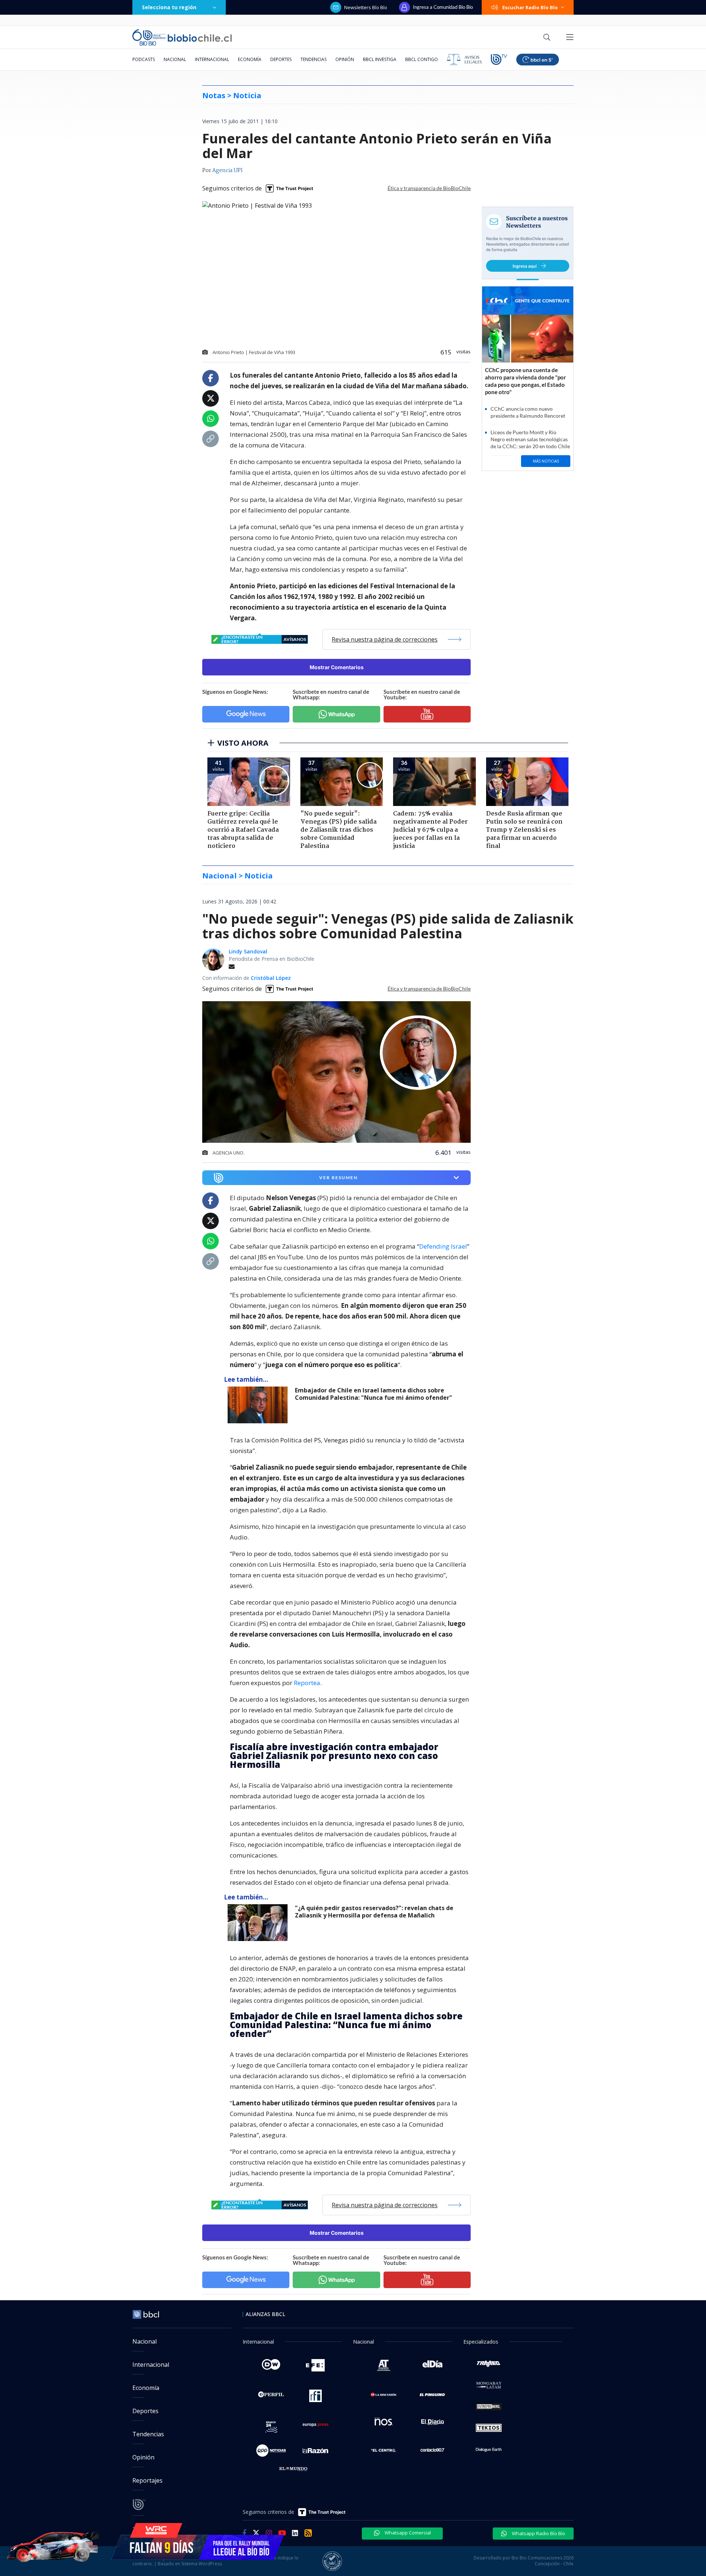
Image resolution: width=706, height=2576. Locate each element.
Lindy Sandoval (248, 951)
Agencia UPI (227, 171)
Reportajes (147, 2480)
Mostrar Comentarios (337, 667)
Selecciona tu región (169, 7)
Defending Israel (443, 1246)
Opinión (345, 59)
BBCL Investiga (380, 59)
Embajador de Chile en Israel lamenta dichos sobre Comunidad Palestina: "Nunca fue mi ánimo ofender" (374, 1394)
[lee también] (259, 1405)
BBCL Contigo (422, 59)
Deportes (281, 59)
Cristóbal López (271, 978)
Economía (250, 59)
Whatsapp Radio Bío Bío (538, 2533)
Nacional (175, 59)
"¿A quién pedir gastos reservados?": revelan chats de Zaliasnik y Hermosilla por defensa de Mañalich (374, 1912)
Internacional (212, 59)
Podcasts (144, 59)
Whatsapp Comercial (407, 2533)
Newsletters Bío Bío (366, 7)
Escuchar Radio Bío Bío (530, 7)
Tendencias (313, 59)
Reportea (307, 1683)
